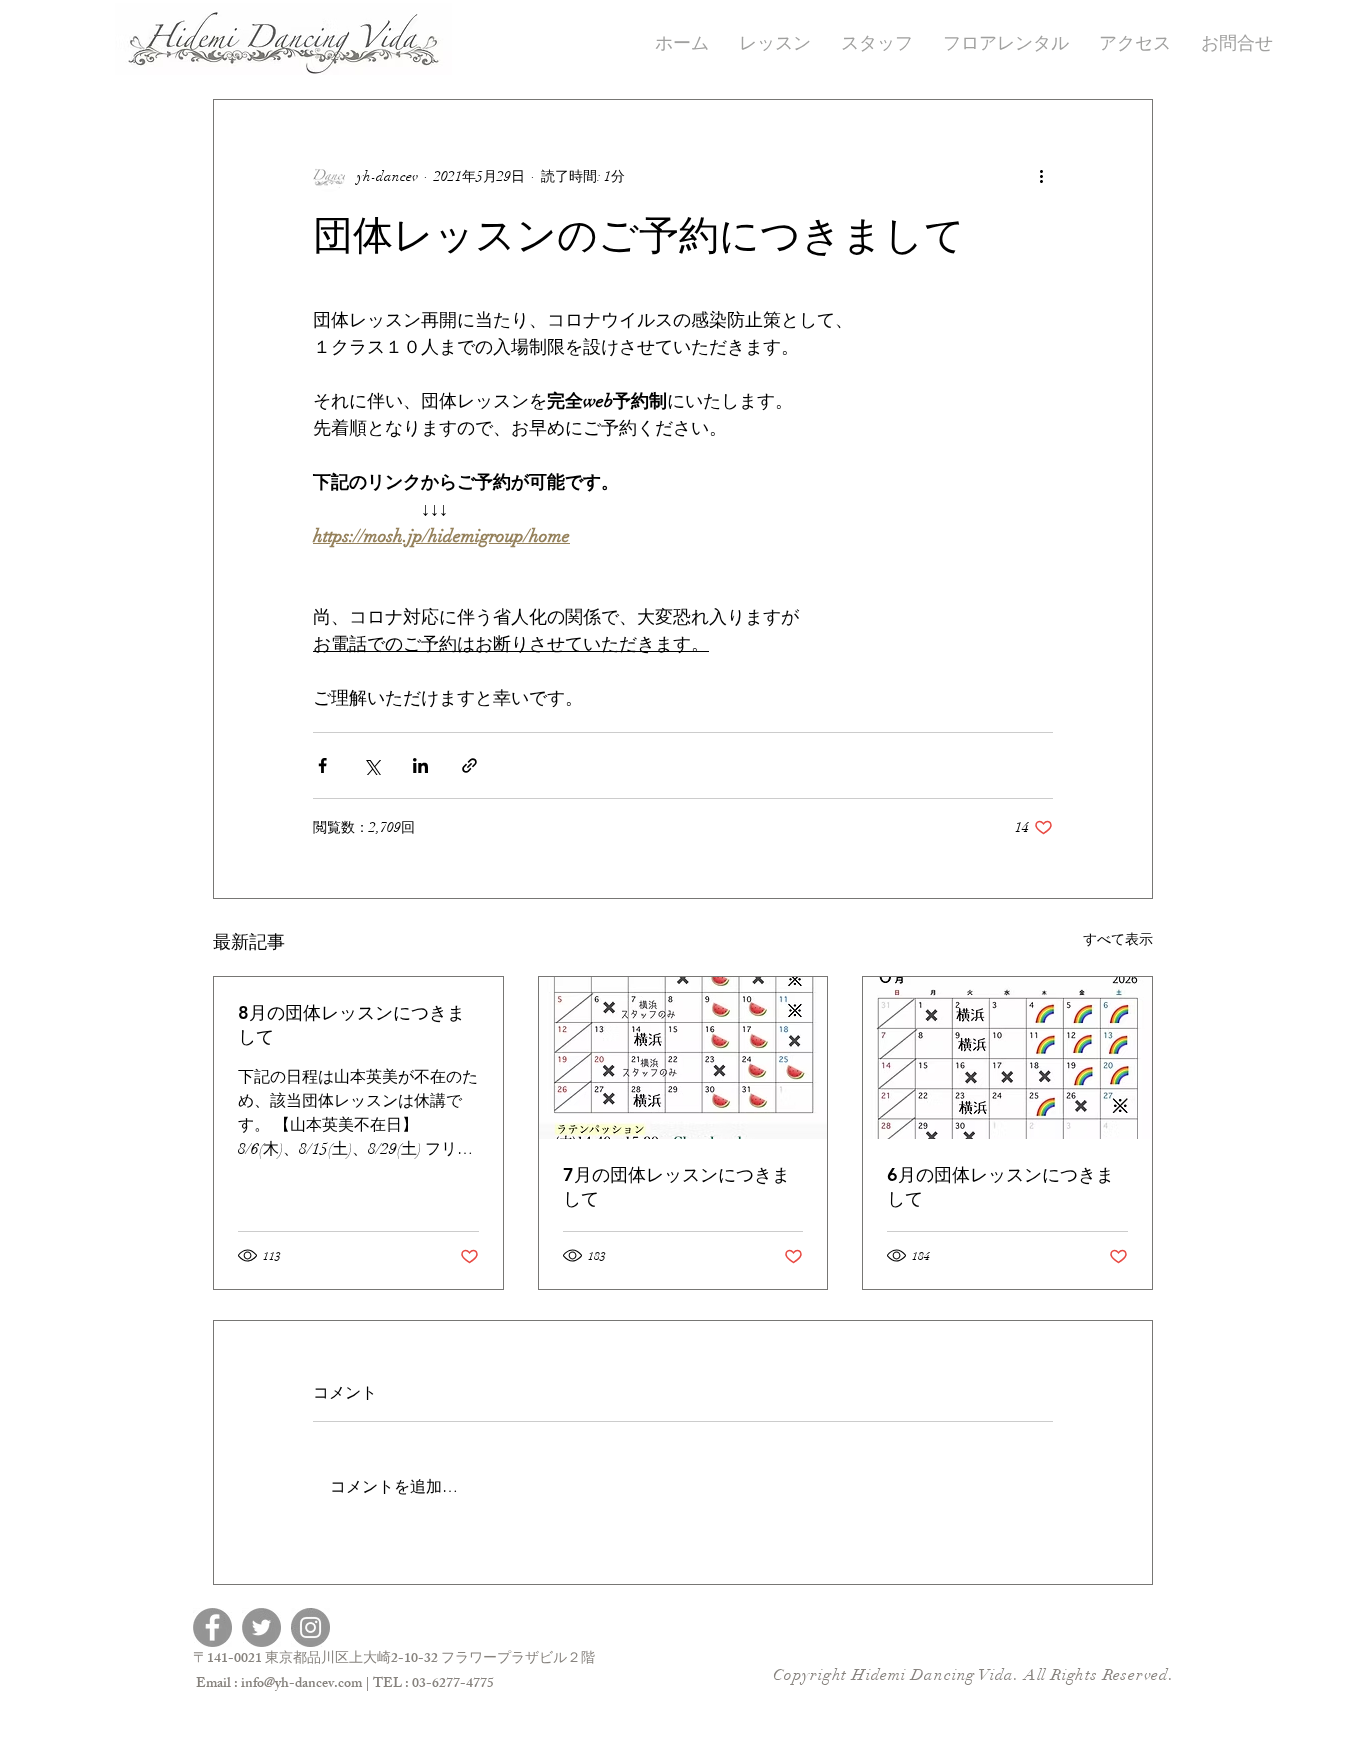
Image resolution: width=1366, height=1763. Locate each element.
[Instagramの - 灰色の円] (310, 1627)
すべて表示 (1118, 939)
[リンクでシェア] (469, 765)
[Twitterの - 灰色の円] (261, 1627)
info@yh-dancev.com (301, 1684)
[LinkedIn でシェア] (420, 765)
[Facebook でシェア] (322, 765)
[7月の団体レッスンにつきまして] (683, 1058)
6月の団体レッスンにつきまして (1000, 1186)
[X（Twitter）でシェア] (371, 765)
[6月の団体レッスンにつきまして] (1007, 1058)
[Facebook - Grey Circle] (212, 1627)
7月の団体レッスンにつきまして (676, 1186)
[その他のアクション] (1041, 176)
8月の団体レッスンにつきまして (351, 1024)
